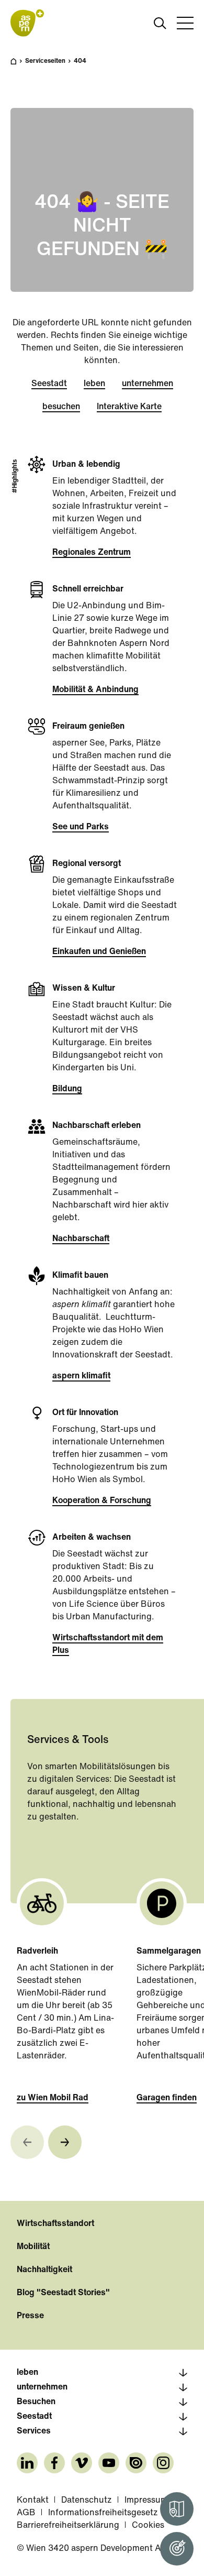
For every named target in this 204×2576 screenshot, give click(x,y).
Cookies (148, 2526)
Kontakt (33, 2501)
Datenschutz (87, 2501)
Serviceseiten (45, 61)
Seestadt (49, 384)
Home (19, 66)
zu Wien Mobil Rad (53, 2098)
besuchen (61, 407)
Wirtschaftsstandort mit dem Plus (108, 1645)
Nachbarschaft (81, 1239)
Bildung (67, 1089)
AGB (26, 2513)
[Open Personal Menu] (177, 2549)
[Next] (65, 2142)
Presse (30, 2316)
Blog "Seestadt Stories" (63, 2293)
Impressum (146, 2501)
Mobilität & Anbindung (95, 690)
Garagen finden (167, 2098)
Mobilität (33, 2247)
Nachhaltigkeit (44, 2270)
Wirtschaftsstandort (55, 2224)
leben (94, 384)
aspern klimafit (81, 1376)
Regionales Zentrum (92, 553)
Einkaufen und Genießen (99, 952)
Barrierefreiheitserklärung (68, 2526)
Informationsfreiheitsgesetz (103, 2513)
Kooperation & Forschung (102, 1501)
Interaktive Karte (129, 407)
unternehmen (148, 384)
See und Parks (81, 827)
